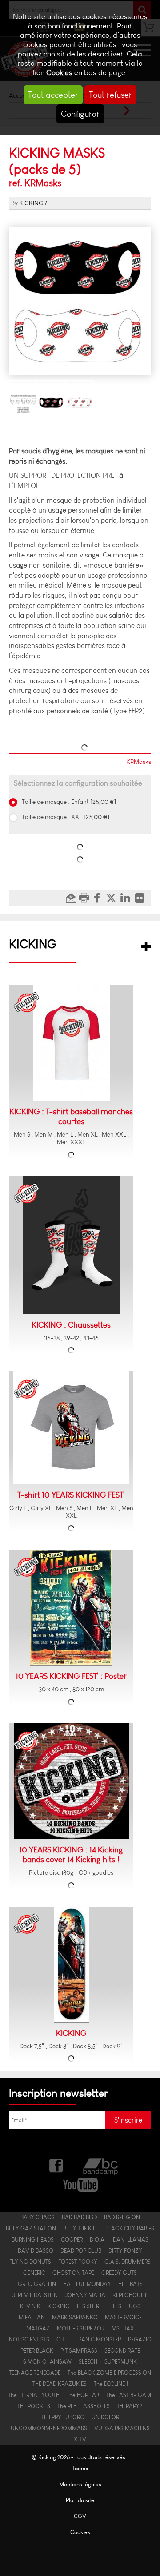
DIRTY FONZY (125, 2251)
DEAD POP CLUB (81, 2251)
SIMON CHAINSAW (47, 2362)
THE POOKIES (34, 2406)
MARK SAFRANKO (75, 2317)
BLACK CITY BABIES (130, 2228)
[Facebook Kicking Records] (57, 2165)
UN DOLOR (105, 2417)
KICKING (31, 203)
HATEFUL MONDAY (87, 2284)
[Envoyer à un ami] (72, 898)
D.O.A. (98, 2240)
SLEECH (88, 2362)
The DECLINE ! (111, 2384)
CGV (80, 2516)
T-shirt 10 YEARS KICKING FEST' (71, 1495)
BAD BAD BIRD (79, 2217)
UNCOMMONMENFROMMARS (49, 2428)
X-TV (80, 2439)
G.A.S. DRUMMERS (128, 2262)
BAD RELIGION (122, 2217)
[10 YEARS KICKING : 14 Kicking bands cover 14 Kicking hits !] (71, 1781)
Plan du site (80, 2500)
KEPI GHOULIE (130, 2295)
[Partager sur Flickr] (142, 898)
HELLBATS (130, 2284)
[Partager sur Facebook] (99, 898)
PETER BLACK (37, 2351)
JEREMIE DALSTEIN (35, 2295)
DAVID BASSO (36, 2251)
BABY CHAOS (38, 2217)
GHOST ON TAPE (73, 2273)
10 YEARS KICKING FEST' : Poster (71, 1676)
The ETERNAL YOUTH (34, 2395)
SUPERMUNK (121, 2362)
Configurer (80, 114)
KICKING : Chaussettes (71, 1325)
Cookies (59, 73)
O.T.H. (64, 2339)
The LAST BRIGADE (129, 2395)
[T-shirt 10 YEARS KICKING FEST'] (71, 1428)
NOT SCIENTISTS (29, 2339)
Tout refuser (110, 95)
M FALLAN (32, 2317)
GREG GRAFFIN (37, 2284)
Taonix (80, 2468)
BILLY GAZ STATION (31, 2228)
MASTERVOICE (123, 2317)
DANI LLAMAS (131, 2240)
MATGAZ (38, 2328)
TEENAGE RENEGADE (35, 2373)
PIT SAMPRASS (79, 2351)
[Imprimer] (85, 898)
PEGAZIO (140, 2339)
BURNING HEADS (33, 2240)
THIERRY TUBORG (63, 2417)
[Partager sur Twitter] (113, 898)
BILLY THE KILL (81, 2228)
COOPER (72, 2240)
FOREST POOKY (78, 2262)
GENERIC (34, 2273)
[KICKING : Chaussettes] (71, 1245)
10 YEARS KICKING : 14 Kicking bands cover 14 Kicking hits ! (71, 1855)
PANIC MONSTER (100, 2339)
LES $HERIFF (91, 2306)
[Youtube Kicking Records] (80, 2184)
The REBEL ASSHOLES (84, 2406)
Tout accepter (53, 95)
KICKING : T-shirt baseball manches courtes (71, 1117)
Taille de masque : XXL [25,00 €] (65, 817)
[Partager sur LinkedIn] (128, 898)
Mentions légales (80, 2484)
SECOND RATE (122, 2351)
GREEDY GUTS (119, 2273)
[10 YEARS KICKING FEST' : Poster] (71, 1608)
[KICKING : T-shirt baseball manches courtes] (71, 1043)
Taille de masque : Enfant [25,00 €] (68, 802)
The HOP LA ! (83, 2395)
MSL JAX (123, 2328)
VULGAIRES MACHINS (122, 2428)
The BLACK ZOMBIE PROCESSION (109, 2373)
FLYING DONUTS (30, 2262)
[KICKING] (71, 1965)
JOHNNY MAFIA (85, 2295)
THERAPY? (130, 2406)
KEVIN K (30, 2306)
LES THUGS (127, 2306)
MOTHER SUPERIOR (81, 2328)
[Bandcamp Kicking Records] (101, 2165)
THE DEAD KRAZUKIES (60, 2384)
